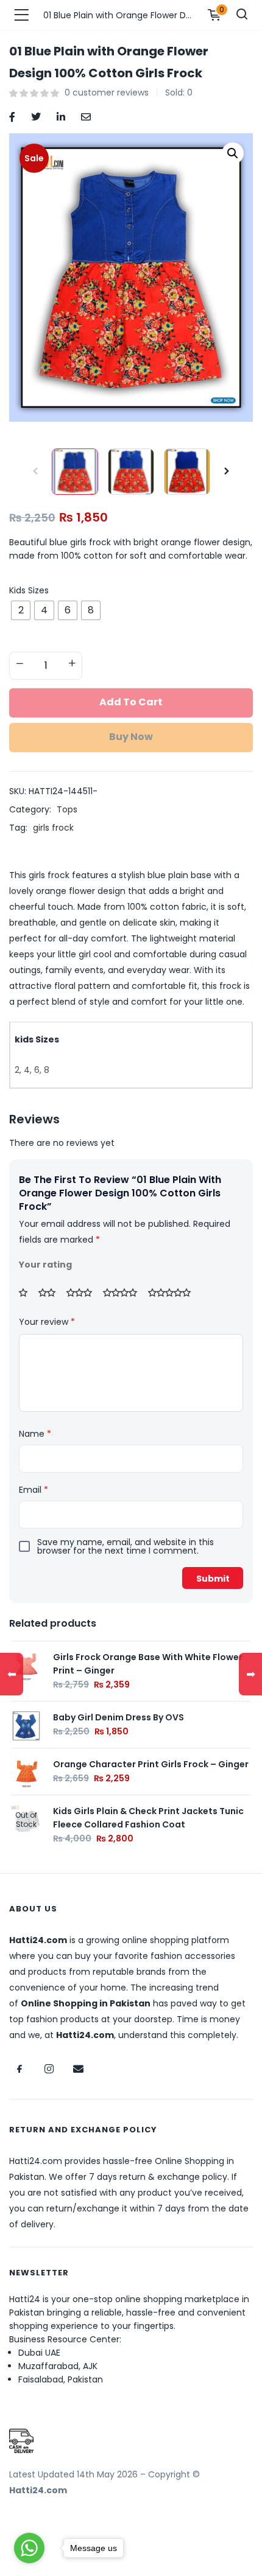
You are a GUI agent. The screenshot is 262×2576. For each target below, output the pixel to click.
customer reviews (107, 92)
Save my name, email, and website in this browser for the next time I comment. (126, 1546)
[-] (19, 665)
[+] (72, 665)
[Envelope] (78, 2069)
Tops (67, 809)
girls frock (53, 828)
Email (34, 1490)
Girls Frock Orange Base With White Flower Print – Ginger (148, 1664)
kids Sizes (29, 590)
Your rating (45, 1265)
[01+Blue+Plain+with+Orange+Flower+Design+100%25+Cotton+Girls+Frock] (36, 116)
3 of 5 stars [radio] (83, 1293)
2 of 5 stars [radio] (51, 1293)
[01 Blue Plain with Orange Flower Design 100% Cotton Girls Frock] (12, 116)
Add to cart (131, 702)
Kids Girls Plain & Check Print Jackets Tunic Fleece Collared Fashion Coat (148, 1818)
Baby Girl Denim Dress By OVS (119, 1717)
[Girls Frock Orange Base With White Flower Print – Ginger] (26, 1665)
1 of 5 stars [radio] (27, 1293)
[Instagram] (49, 2069)
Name (35, 1434)
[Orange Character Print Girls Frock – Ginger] (26, 1772)
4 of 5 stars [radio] (124, 1293)
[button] (233, 153)
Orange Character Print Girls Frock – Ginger (151, 1764)
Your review (47, 1322)
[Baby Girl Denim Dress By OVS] (26, 1725)
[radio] (21, 610)
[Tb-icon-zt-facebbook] (19, 2069)
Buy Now (131, 737)
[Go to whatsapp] (29, 2548)
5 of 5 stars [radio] (174, 1293)
